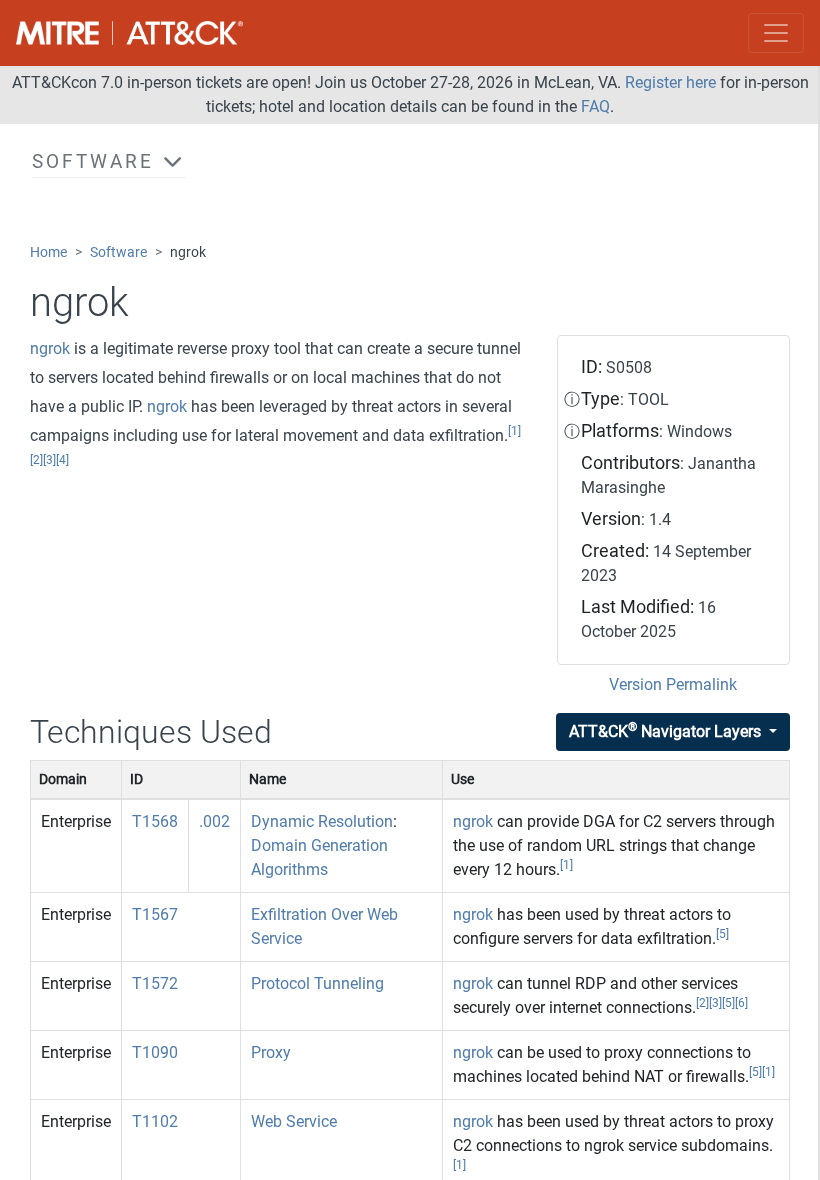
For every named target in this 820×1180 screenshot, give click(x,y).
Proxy (271, 1052)
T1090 (155, 1052)
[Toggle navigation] (776, 33)
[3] (49, 460)
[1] (514, 431)
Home (48, 252)
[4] (62, 460)
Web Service (294, 1121)
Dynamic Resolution (322, 821)
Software (118, 252)
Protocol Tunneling (317, 983)
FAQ (595, 106)
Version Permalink (673, 684)
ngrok (50, 348)
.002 (214, 821)
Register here (670, 82)
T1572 (155, 983)
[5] (722, 934)
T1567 (155, 914)
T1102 (155, 1121)
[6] (741, 1003)
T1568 (155, 821)
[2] (36, 460)
